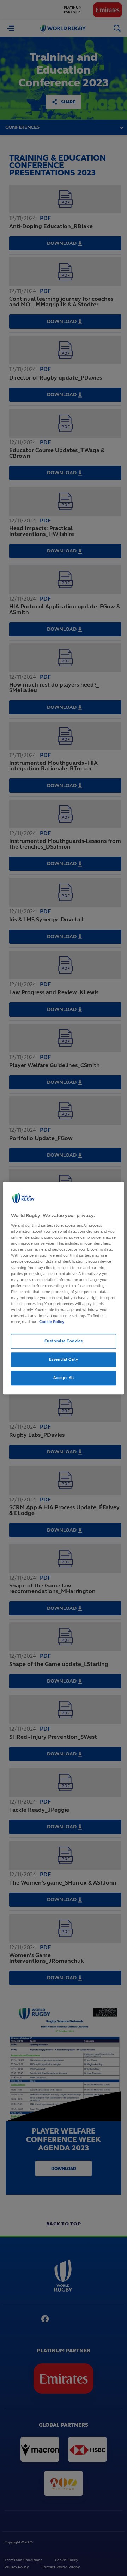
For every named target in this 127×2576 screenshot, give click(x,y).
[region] (64, 1288)
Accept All (64, 1378)
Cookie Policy (52, 1322)
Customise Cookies (64, 1341)
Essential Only (64, 1359)
